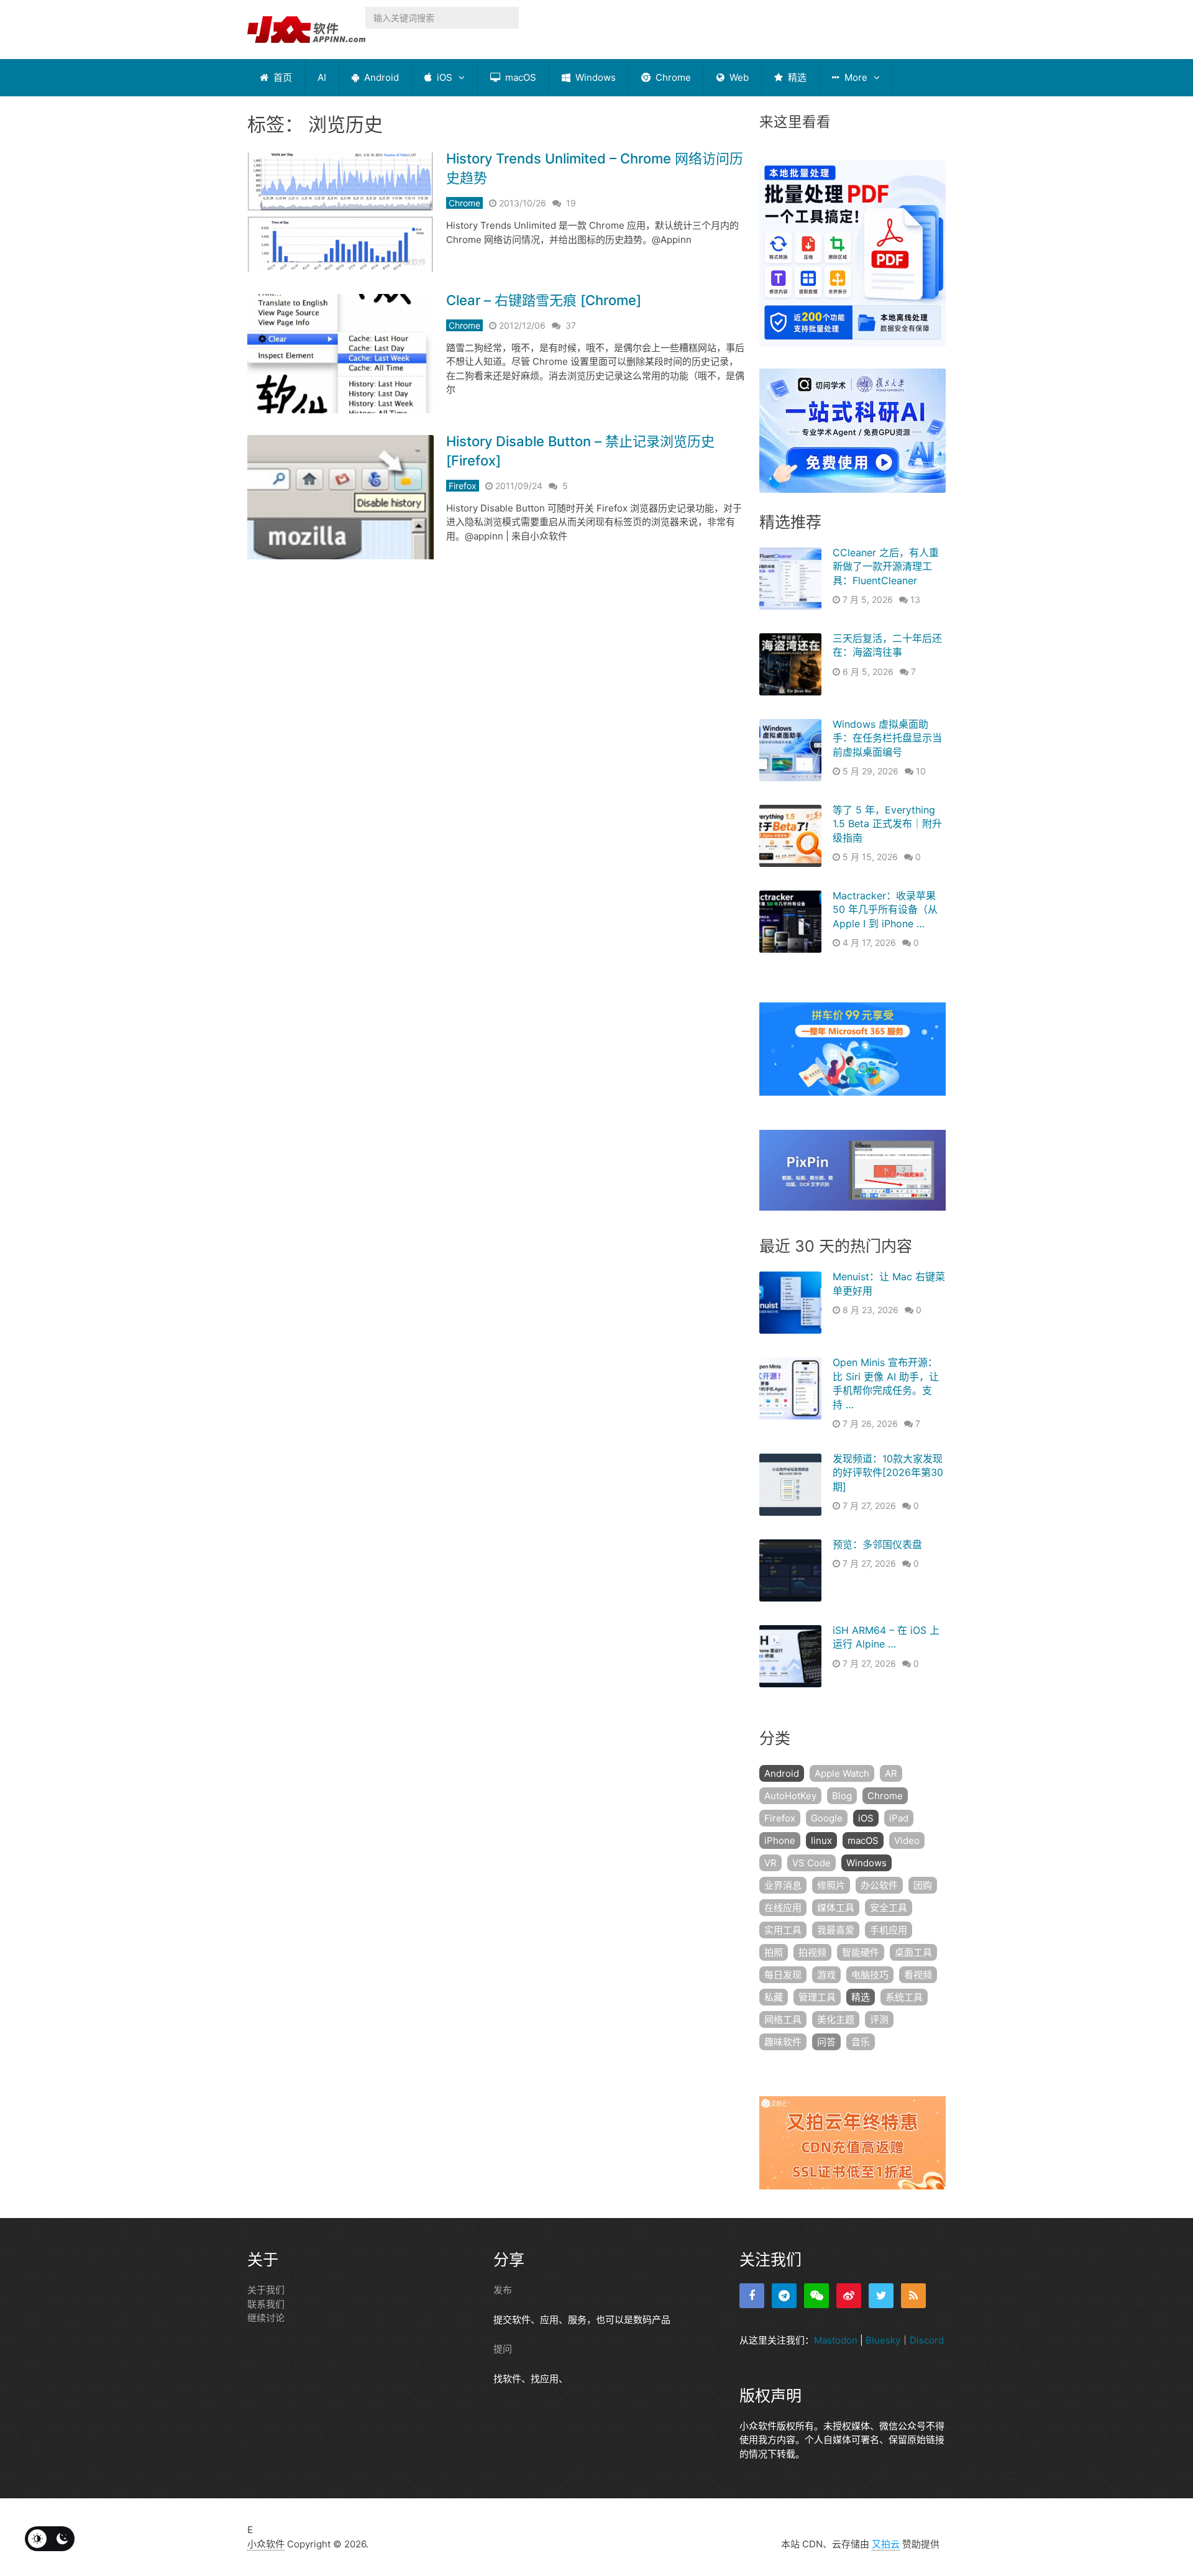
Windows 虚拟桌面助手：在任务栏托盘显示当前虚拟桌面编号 (887, 738)
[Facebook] (752, 2296)
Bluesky (883, 2340)
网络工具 (783, 2019)
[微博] (849, 2296)
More (855, 77)
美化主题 (836, 2019)
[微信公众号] (816, 2296)
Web (738, 77)
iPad (899, 1818)
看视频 (918, 1975)
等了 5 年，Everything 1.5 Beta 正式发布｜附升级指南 (887, 824)
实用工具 (783, 1930)
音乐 (861, 2042)
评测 (879, 2019)
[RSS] (913, 2296)
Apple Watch (842, 1773)
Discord (927, 2340)
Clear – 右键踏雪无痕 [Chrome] (544, 300)
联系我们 (266, 2304)
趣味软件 (783, 2042)
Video (907, 1840)
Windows (594, 77)
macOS (519, 77)
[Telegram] (784, 2296)
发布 (503, 2290)
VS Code (811, 1863)
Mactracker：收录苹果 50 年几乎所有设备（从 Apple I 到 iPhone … (885, 910)
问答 (826, 2042)
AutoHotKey (790, 1796)
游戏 (826, 1975)
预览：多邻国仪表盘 (877, 1544)
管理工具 (817, 1997)
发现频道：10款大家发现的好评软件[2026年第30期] (888, 1473)
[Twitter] (881, 2296)
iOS (443, 77)
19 (571, 203)
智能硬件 (861, 1952)
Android (380, 77)
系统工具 (904, 1997)
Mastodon (836, 2340)
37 (571, 325)
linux (821, 1840)
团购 (923, 1885)
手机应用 (889, 1930)
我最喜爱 (836, 1930)
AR (891, 1773)
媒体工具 (836, 1908)
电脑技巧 (870, 1975)
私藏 (774, 1997)
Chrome (672, 77)
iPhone (780, 1840)
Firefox (463, 486)
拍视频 (812, 1952)
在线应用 (783, 1908)
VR (770, 1863)
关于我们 (266, 2290)
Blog (842, 1796)
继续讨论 (266, 2318)
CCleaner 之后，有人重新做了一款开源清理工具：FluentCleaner (886, 566)
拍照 (774, 1952)
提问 (503, 2349)
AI (322, 77)
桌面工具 (913, 1952)
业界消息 (783, 1885)
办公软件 (879, 1885)
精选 (796, 77)
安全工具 (889, 1908)
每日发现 (783, 1975)
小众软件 (266, 2544)
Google (827, 1818)
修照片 (831, 1885)
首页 (281, 77)
